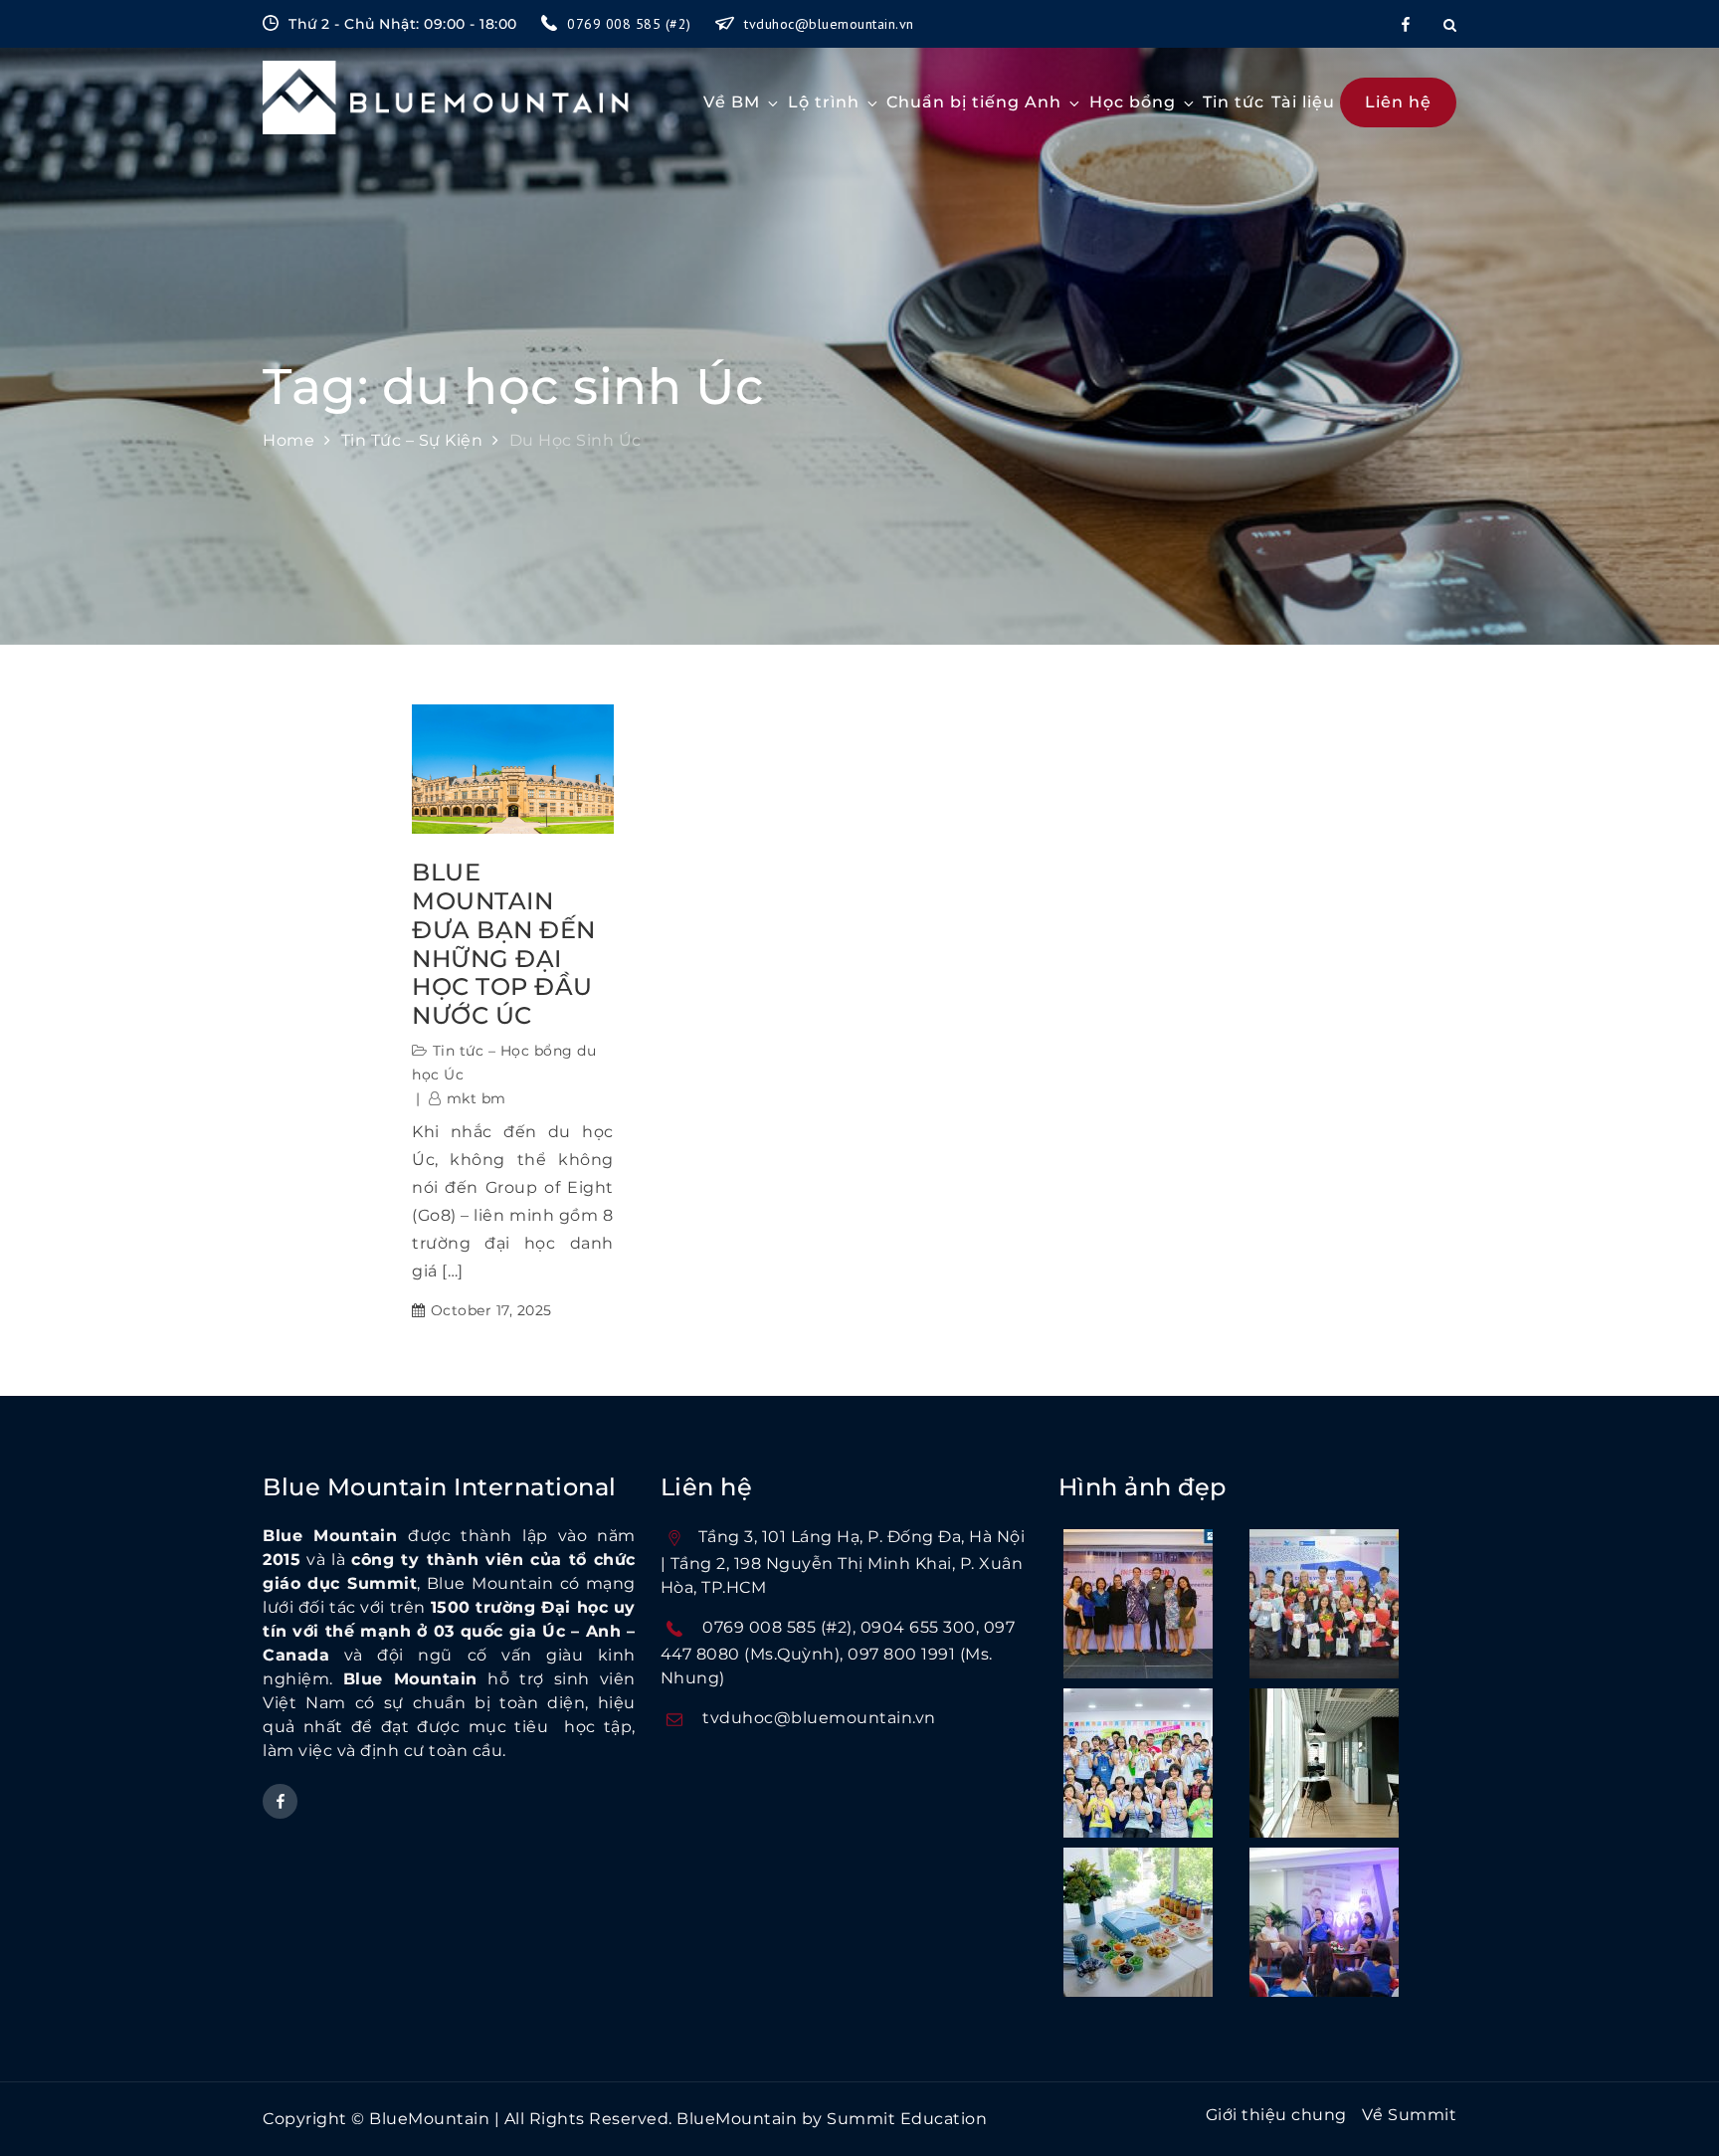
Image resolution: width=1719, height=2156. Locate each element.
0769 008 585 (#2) (631, 24)
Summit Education (907, 2119)
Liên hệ (1398, 102)
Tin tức (1234, 102)
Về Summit (1410, 2115)
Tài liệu (1303, 102)
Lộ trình (824, 102)
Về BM (732, 102)
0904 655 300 (918, 1627)
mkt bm (477, 1098)
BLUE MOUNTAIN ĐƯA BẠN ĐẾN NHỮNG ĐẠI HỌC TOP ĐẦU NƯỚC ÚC (504, 944)
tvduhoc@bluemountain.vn (829, 24)
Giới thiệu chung (1276, 2115)
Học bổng (1133, 102)
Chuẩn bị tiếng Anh (974, 102)
